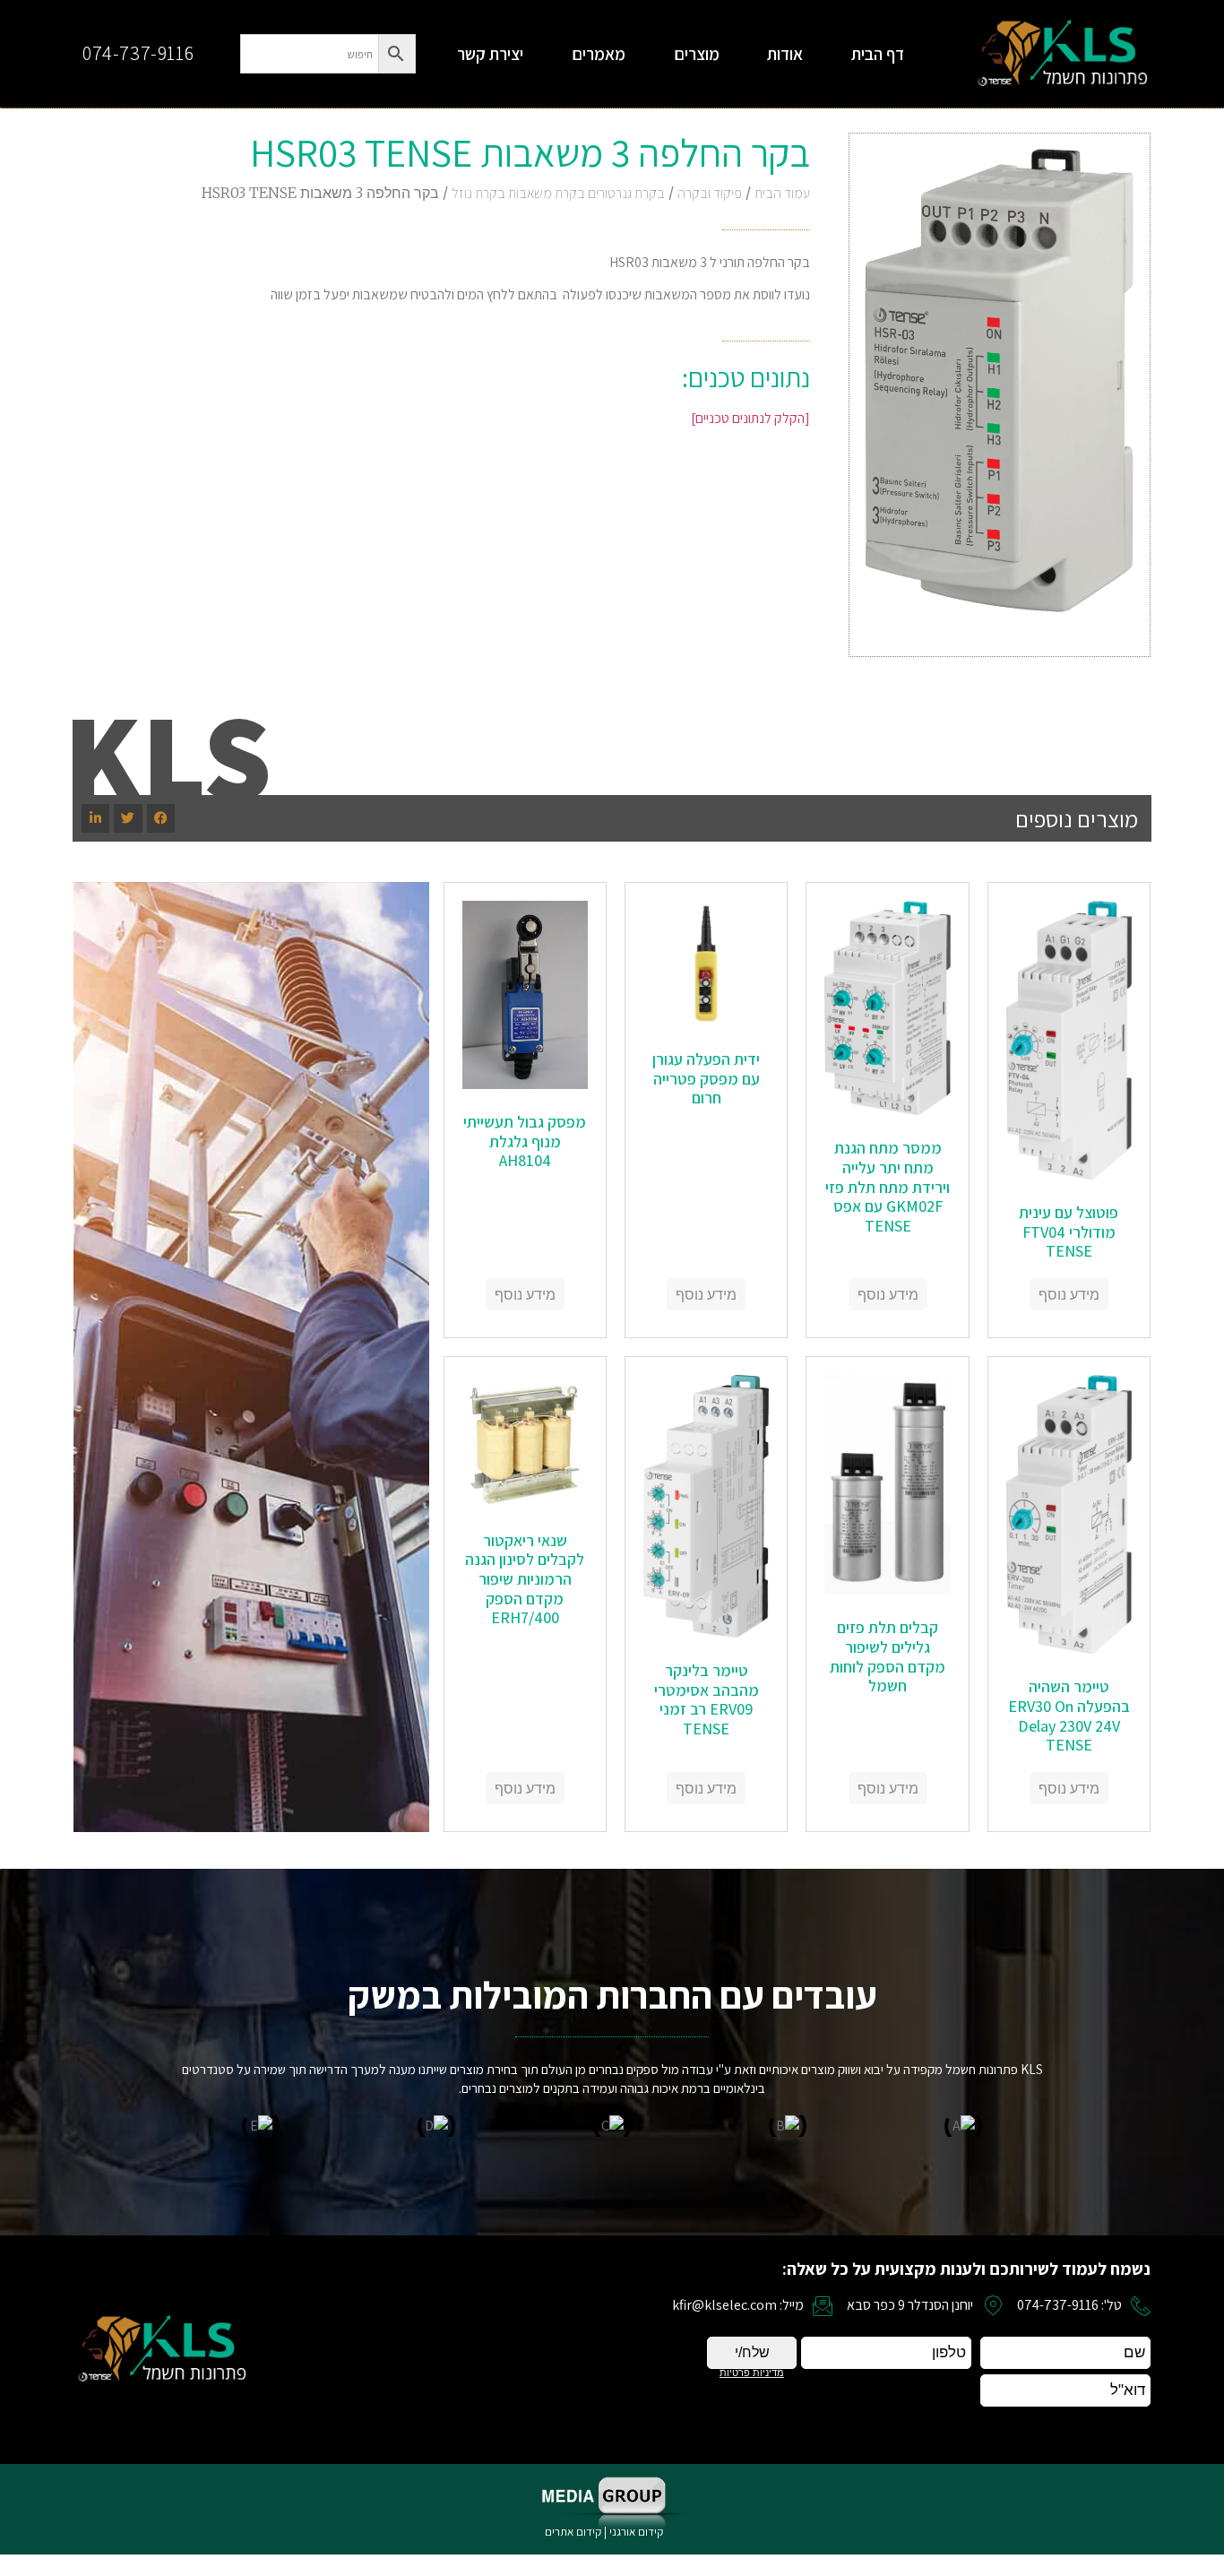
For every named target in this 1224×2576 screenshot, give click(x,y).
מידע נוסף (1069, 1294)
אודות (785, 54)
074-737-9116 (138, 53)
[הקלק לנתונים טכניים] (750, 418)
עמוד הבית (782, 193)
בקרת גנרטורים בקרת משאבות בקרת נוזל (558, 193)
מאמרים (599, 54)
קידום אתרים (573, 2532)
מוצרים (697, 54)
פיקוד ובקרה (710, 193)
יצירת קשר (490, 54)
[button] (161, 818)
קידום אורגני (638, 2532)
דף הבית (878, 54)
